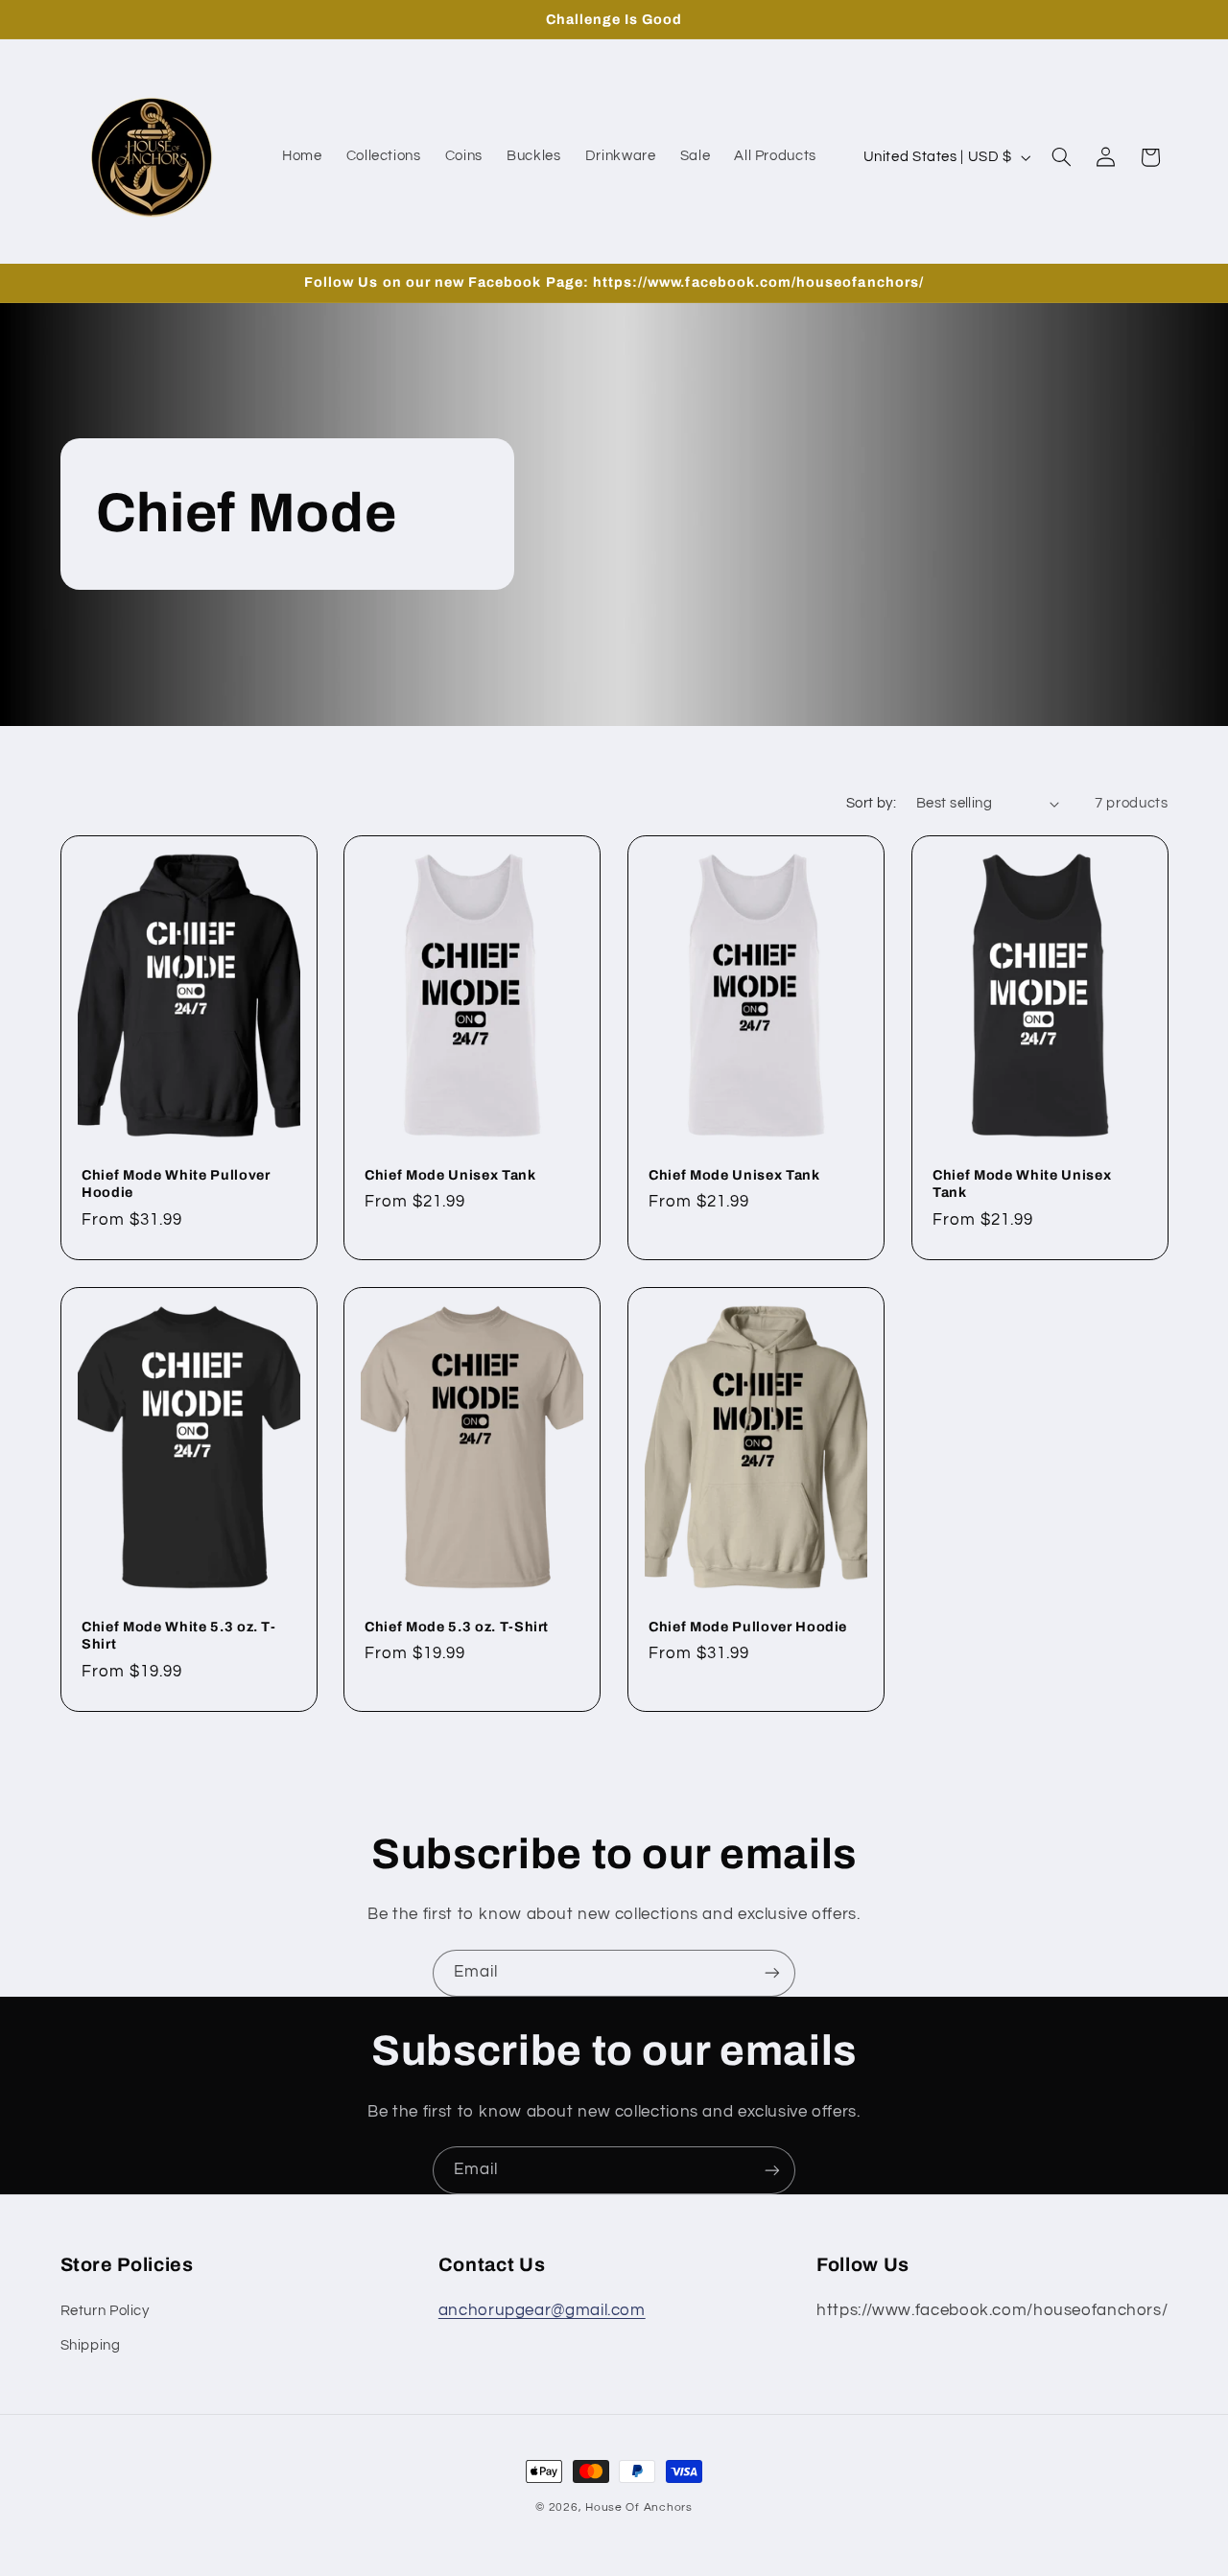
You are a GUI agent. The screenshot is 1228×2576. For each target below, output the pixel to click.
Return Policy (105, 2311)
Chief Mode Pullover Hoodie (748, 1627)
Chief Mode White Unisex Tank (1022, 1183)
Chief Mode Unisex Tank (450, 1175)
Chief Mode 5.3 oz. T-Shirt (457, 1627)
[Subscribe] (772, 1973)
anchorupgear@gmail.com (542, 2310)
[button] (1061, 157)
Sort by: (871, 803)
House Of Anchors (639, 2507)
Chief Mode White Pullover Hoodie (176, 1183)
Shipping (91, 2345)
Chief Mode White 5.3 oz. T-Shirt (179, 1635)
